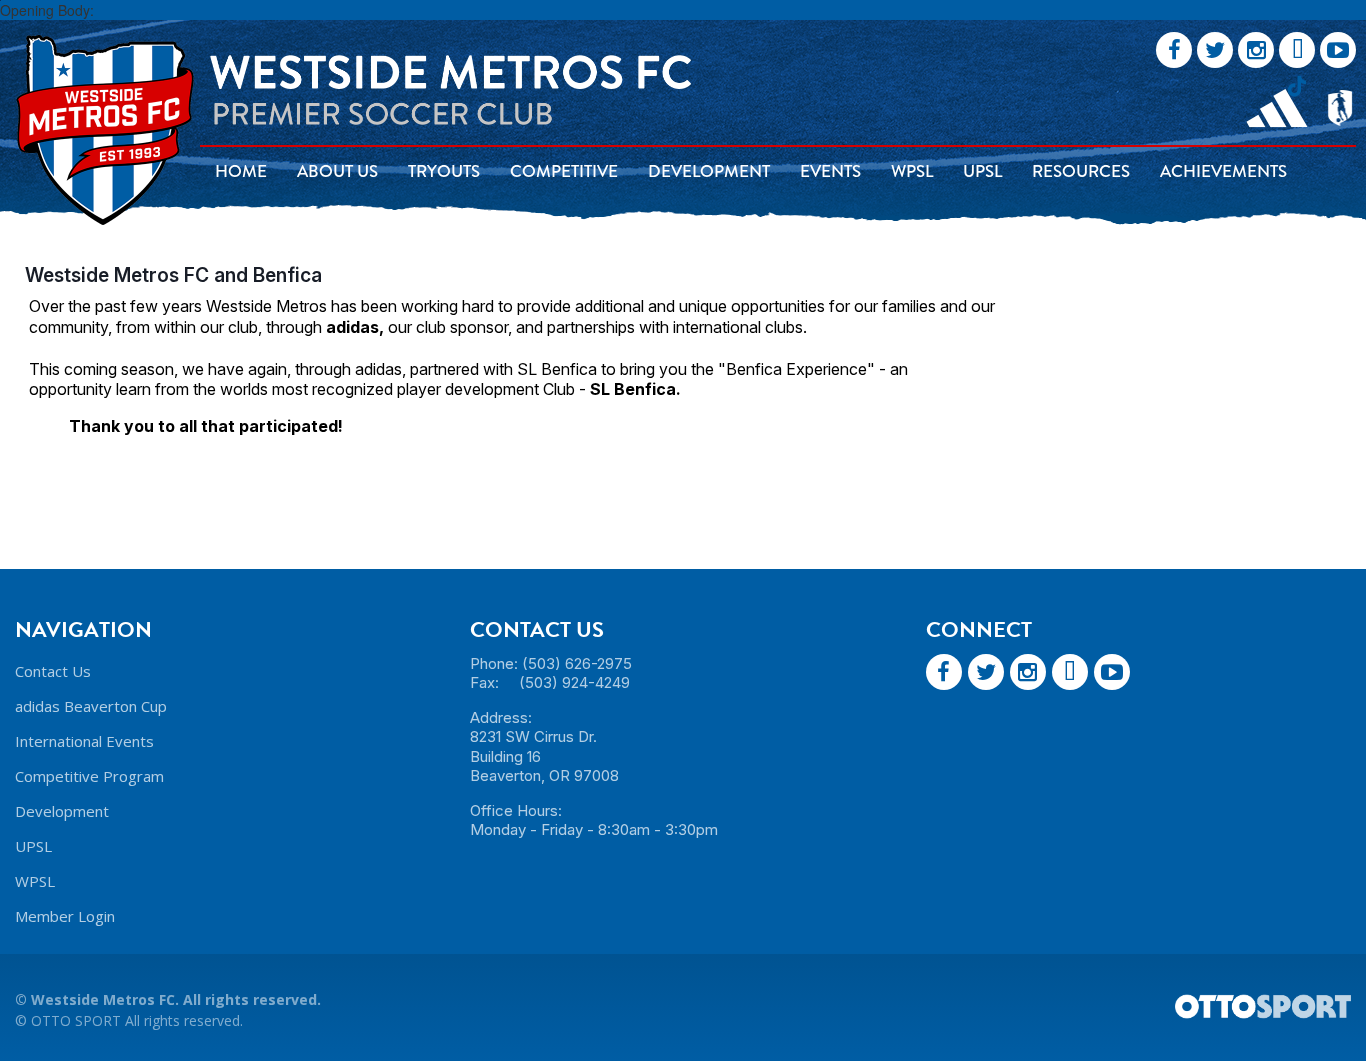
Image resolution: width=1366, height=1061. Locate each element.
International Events (84, 741)
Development (709, 171)
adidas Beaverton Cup (91, 706)
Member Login (65, 916)
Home (241, 171)
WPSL (912, 171)
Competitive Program (89, 776)
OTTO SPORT (76, 1020)
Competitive (564, 171)
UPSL (982, 171)
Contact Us (53, 671)
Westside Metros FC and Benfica (173, 275)
